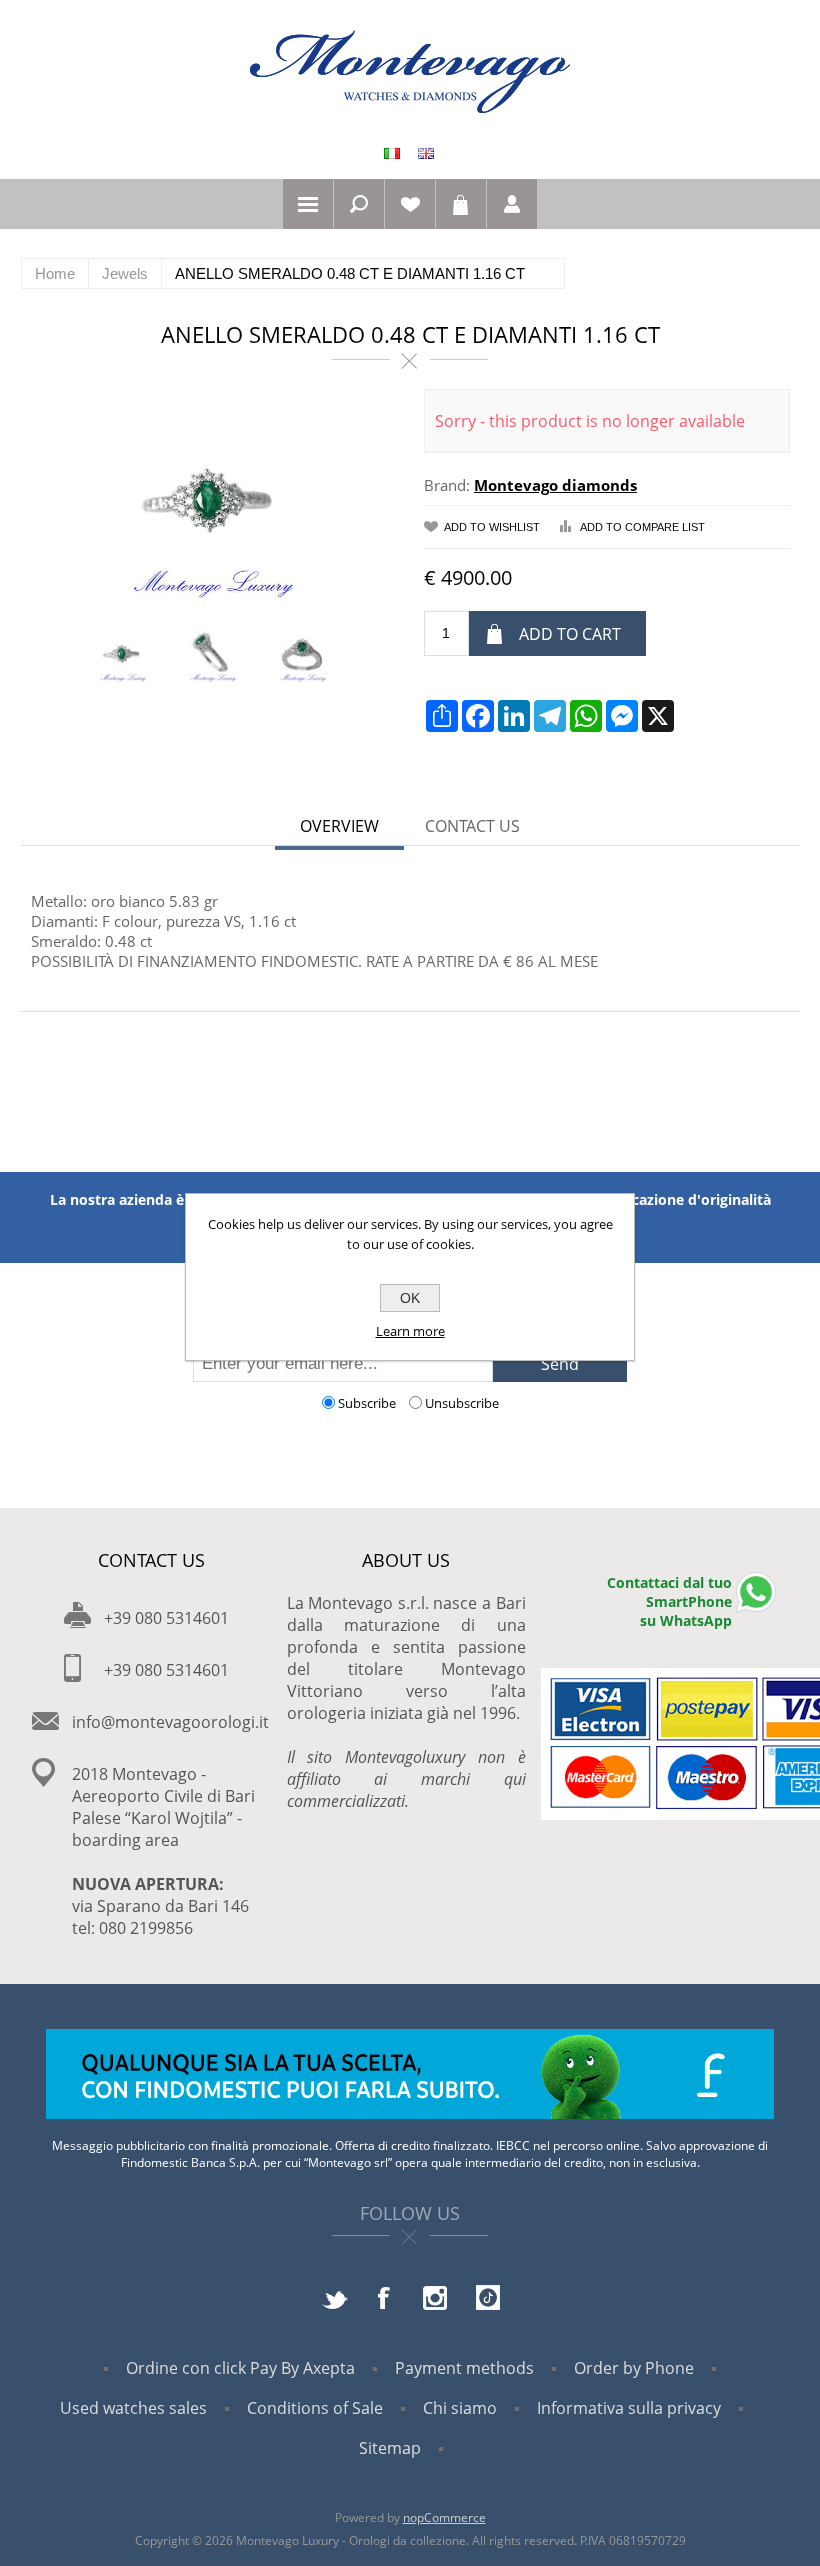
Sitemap (390, 2448)
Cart (461, 204)
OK (410, 1298)
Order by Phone (634, 2368)
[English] (426, 153)
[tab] (339, 828)
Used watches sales (133, 2408)
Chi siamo (460, 2408)
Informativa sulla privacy (629, 2408)
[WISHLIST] (410, 204)
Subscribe (367, 1403)
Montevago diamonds (555, 485)
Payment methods (464, 2368)
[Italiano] (392, 153)
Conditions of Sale (315, 2408)
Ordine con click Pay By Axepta (240, 2368)
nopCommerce (444, 2517)
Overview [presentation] (339, 826)
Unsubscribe (462, 1403)
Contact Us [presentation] (472, 826)
